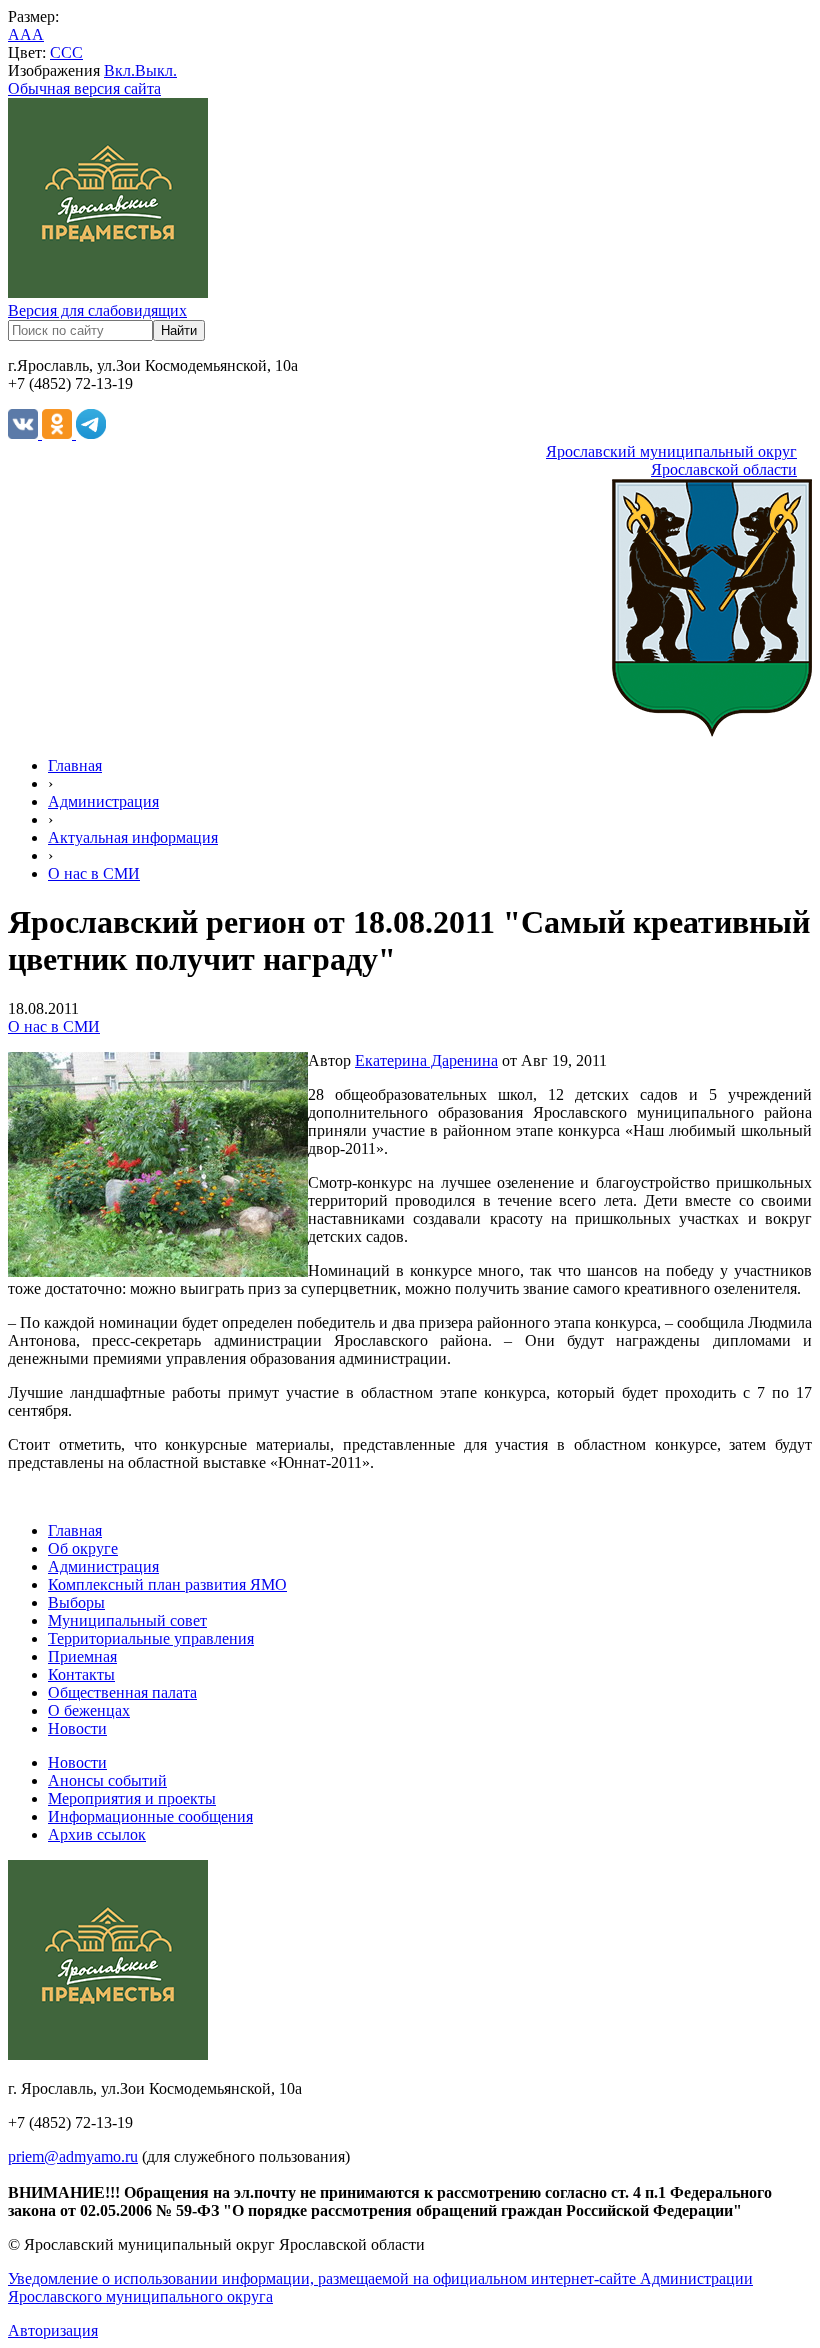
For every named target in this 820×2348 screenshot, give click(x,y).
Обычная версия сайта (84, 88)
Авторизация (53, 2330)
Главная (75, 765)
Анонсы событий (107, 1780)
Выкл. (156, 70)
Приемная (82, 1656)
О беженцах (89, 1710)
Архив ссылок (97, 1834)
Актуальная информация (133, 837)
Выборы (76, 1602)
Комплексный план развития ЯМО (167, 1584)
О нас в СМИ (94, 873)
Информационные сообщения (150, 1816)
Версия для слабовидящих (97, 310)
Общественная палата (122, 1692)
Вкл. (119, 70)
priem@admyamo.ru (73, 2156)
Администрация (103, 801)
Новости (77, 1728)
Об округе (83, 1548)
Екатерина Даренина (426, 1060)
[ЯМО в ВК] (25, 433)
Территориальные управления (151, 1638)
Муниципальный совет (127, 1620)
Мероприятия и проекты (132, 1798)
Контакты (81, 1674)
